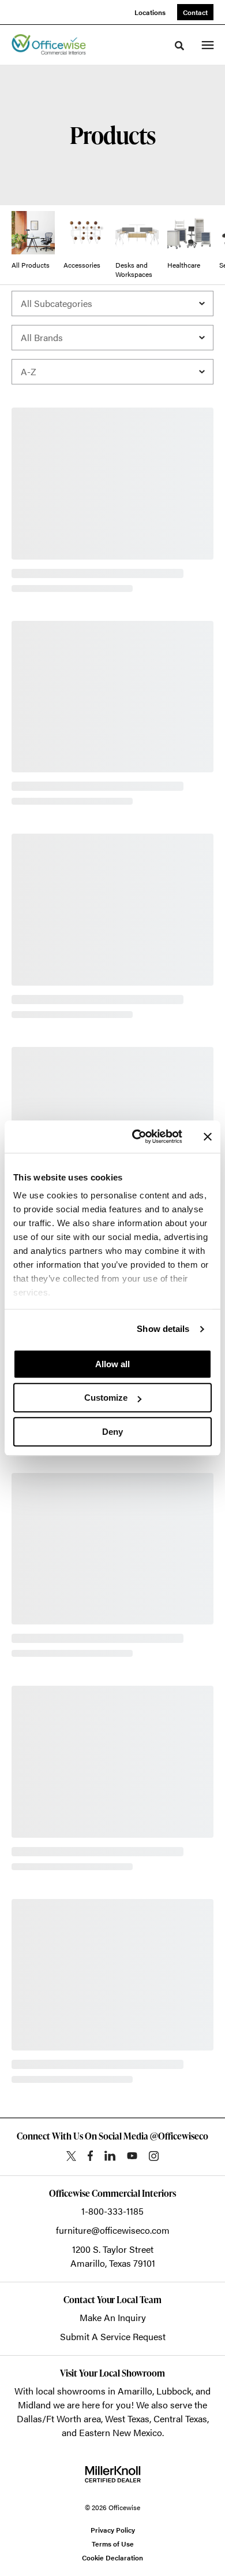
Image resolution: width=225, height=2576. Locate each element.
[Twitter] (71, 2156)
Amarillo (135, 2391)
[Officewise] (49, 45)
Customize (106, 1398)
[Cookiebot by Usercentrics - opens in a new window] (136, 1137)
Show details (163, 1329)
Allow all (112, 1364)
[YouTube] (132, 2156)
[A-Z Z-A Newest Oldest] (112, 372)
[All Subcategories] (112, 304)
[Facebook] (90, 2156)
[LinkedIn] (110, 2156)
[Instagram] (154, 2156)
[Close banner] (208, 1137)
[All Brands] (112, 338)
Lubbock (174, 2391)
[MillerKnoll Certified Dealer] (113, 2474)
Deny (112, 1432)
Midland (34, 2405)
